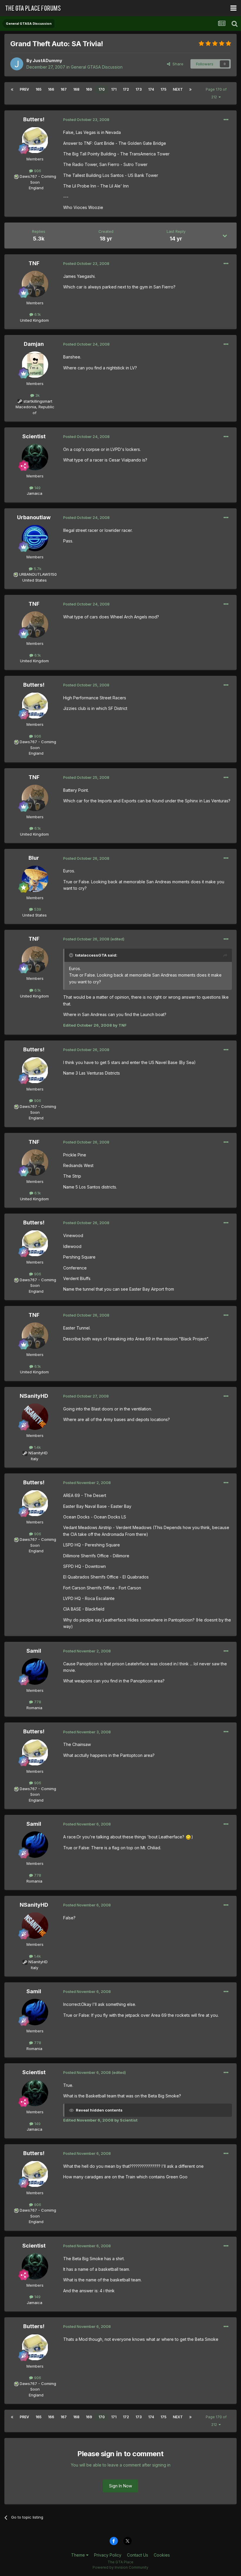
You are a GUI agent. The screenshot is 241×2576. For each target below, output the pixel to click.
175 (163, 89)
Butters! (34, 119)
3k (37, 395)
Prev (24, 89)
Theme (79, 2555)
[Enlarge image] (188, 1837)
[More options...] (226, 120)
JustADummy (47, 60)
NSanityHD (34, 1396)
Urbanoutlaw (34, 517)
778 (37, 1702)
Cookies (162, 2555)
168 (76, 89)
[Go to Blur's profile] (35, 879)
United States (35, 580)
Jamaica (35, 493)
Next (178, 89)
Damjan (34, 344)
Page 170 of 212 (216, 93)
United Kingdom (34, 320)
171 (114, 89)
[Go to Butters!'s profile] (35, 140)
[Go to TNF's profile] (35, 284)
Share (177, 64)
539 (37, 909)
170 (102, 89)
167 (64, 89)
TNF (34, 263)
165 (39, 89)
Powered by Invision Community (120, 2567)
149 (37, 488)
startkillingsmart (38, 401)
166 (51, 89)
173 (139, 89)
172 (126, 89)
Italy (35, 1459)
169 (89, 89)
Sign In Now (120, 2486)
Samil (34, 1651)
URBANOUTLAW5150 (38, 574)
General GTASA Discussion (97, 67)
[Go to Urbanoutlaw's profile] (35, 538)
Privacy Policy (108, 2555)
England (34, 188)
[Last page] (190, 89)
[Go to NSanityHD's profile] (35, 1417)
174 (151, 89)
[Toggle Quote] (72, 955)
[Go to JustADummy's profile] (17, 64)
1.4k (37, 1447)
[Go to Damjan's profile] (35, 365)
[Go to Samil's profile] (35, 1672)
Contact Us (138, 2555)
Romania (34, 1708)
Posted (86, 119)
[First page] (12, 89)
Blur (34, 858)
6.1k (37, 314)
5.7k (37, 569)
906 (37, 171)
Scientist (34, 436)
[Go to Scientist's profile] (35, 457)
